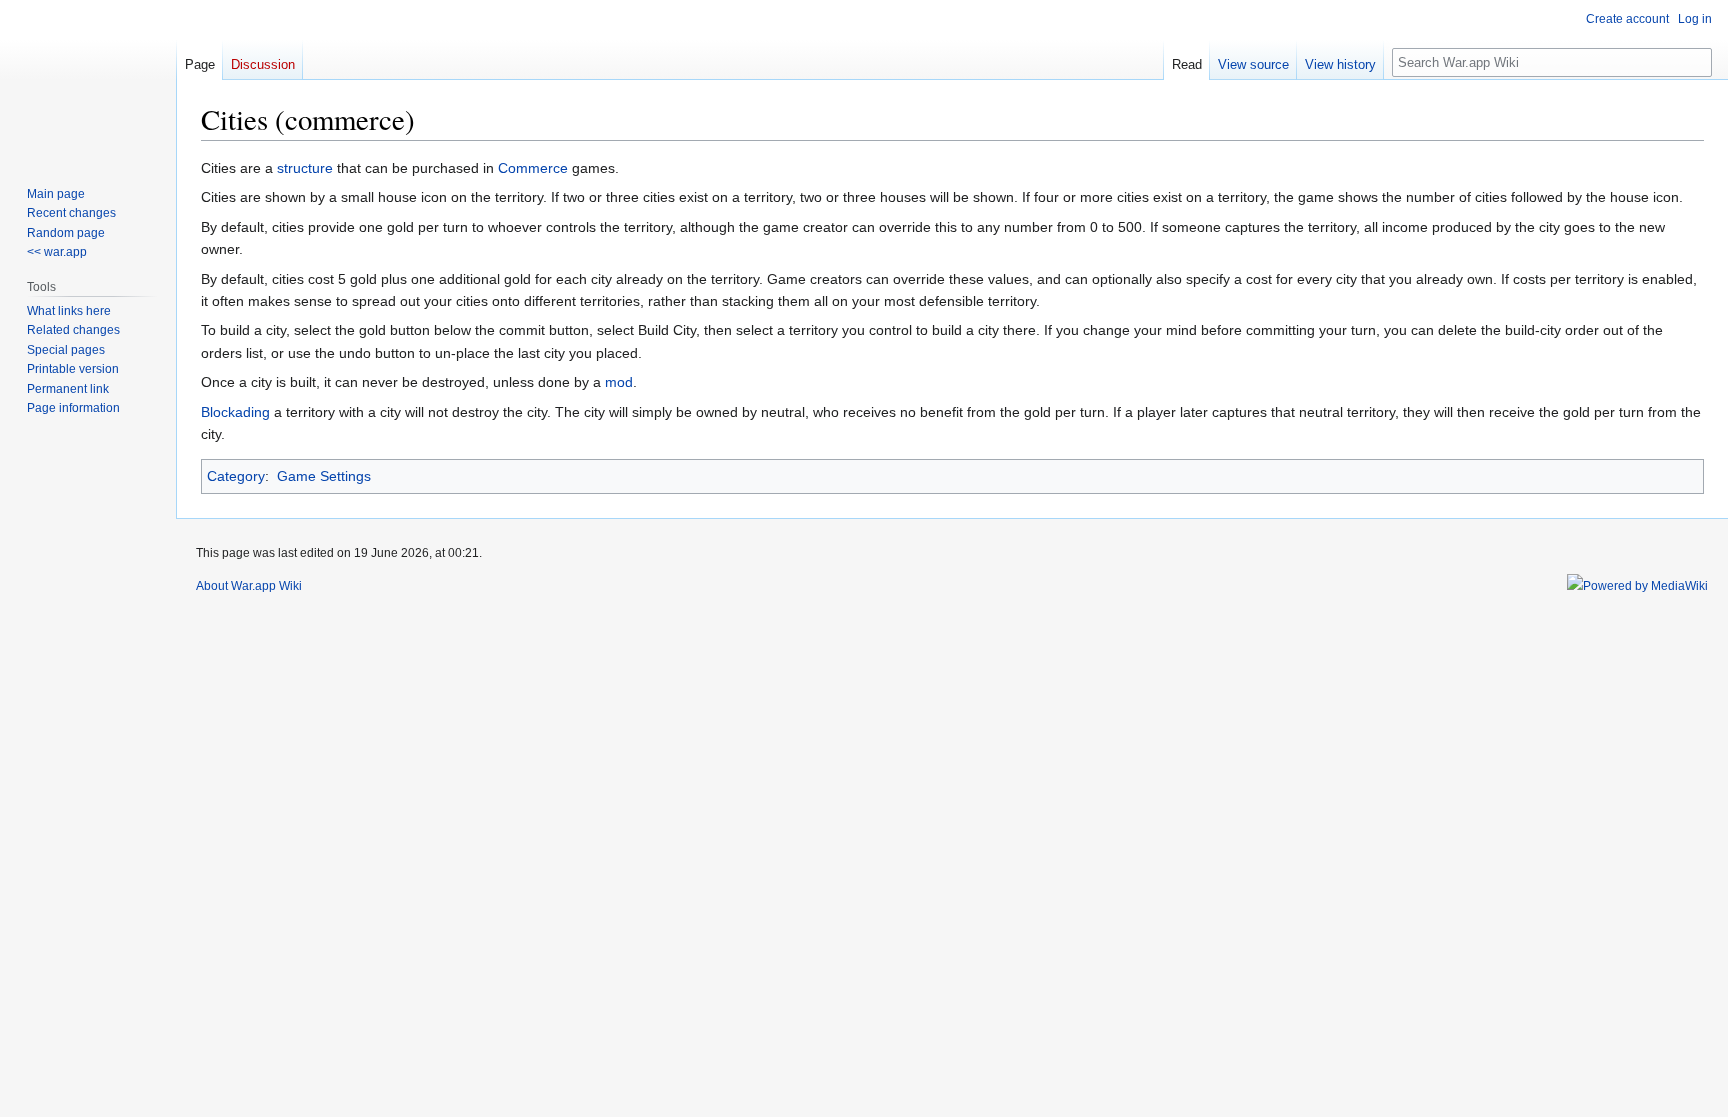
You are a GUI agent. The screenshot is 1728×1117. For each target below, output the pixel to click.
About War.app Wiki (249, 586)
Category (236, 476)
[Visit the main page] (88, 80)
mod (619, 382)
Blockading (235, 412)
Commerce (533, 168)
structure (305, 168)
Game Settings (324, 476)
